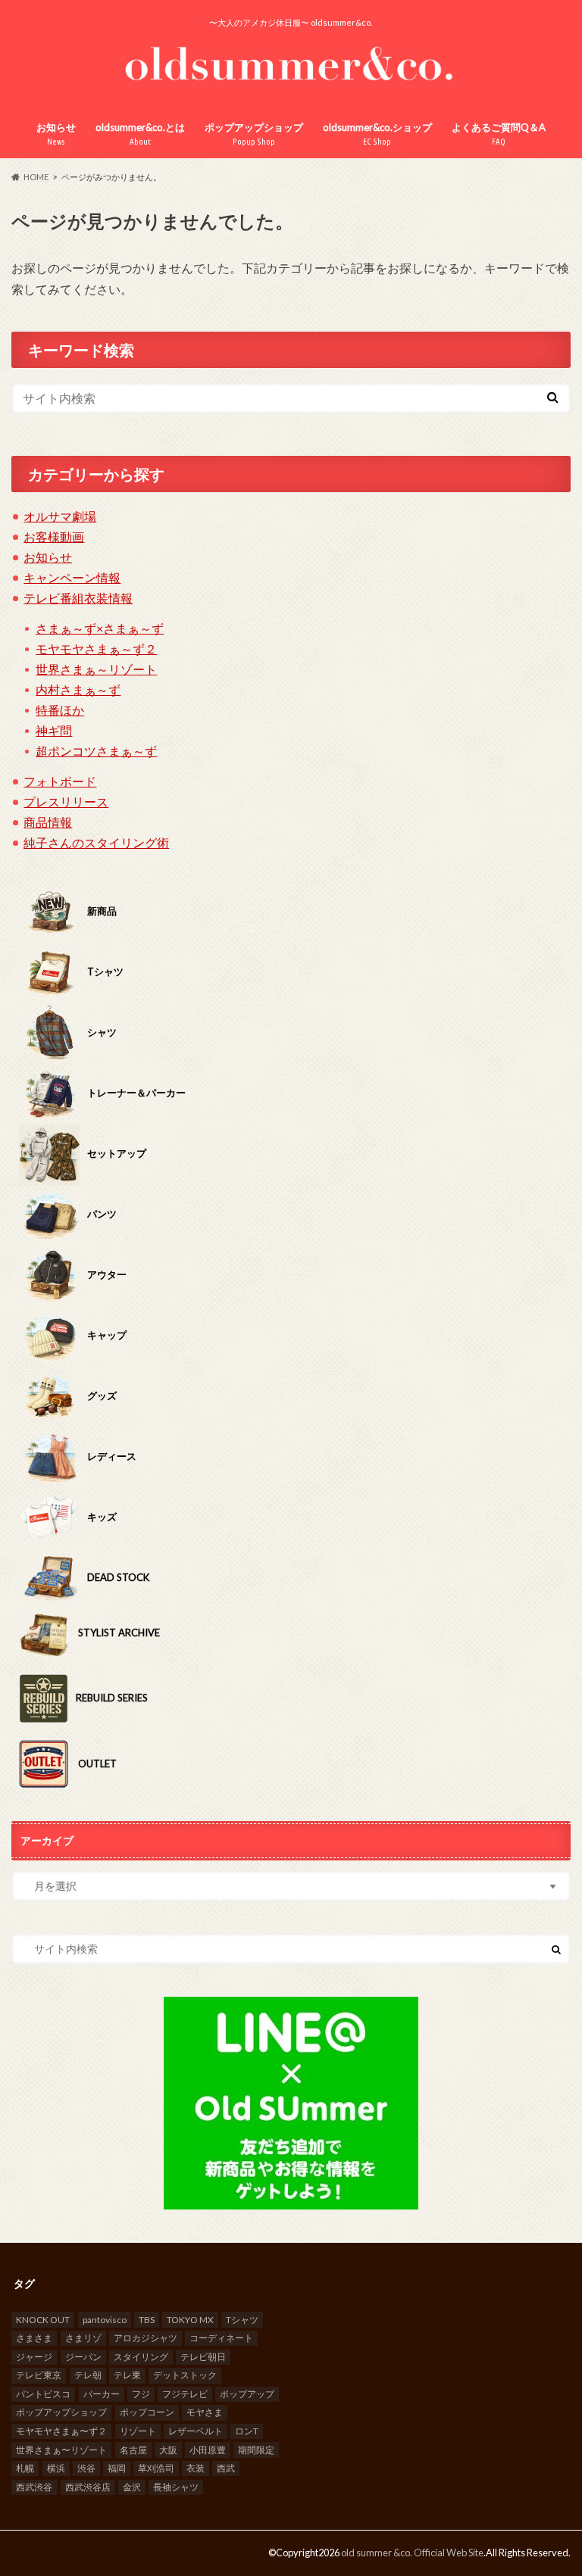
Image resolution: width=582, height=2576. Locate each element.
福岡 (117, 2468)
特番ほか (60, 710)
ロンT (247, 2431)
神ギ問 (54, 730)
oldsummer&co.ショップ (377, 134)
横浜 (56, 2468)
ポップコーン (147, 2412)
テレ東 (127, 2375)
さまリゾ (83, 2338)
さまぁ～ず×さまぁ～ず (100, 628)
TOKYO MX (190, 2320)
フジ (141, 2394)
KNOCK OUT (43, 2320)
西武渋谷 (34, 2487)
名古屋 (133, 2450)
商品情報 (48, 822)
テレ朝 (88, 2375)
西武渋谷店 (88, 2487)
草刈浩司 (156, 2468)
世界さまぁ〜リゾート (61, 2450)
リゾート (138, 2431)
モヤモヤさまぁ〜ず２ (61, 2431)
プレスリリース (66, 801)
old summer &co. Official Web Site (412, 2553)
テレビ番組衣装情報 (78, 598)
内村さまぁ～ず (78, 689)
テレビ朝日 (203, 2357)
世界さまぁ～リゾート (96, 669)
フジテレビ (185, 2394)
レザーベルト (196, 2431)
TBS (147, 2320)
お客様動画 (54, 536)
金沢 (132, 2487)
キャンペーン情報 (72, 577)
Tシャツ (242, 2320)
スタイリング (141, 2357)
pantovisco (105, 2320)
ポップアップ (247, 2394)
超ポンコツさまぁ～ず (96, 751)
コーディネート (221, 2338)
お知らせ (56, 134)
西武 (226, 2468)
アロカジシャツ (145, 2338)
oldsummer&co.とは (140, 134)
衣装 (196, 2468)
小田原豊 (208, 2450)
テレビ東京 (39, 2375)
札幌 (25, 2468)
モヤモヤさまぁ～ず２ (96, 649)
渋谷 (86, 2468)
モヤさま (205, 2412)
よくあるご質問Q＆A (499, 134)
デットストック (185, 2375)
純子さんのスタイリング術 (96, 842)
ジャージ (34, 2357)
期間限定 (256, 2450)
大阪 (168, 2450)
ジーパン (83, 2357)
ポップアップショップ (254, 134)
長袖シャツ (176, 2487)
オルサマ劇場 (60, 516)
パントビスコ (43, 2394)
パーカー (102, 2394)
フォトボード (60, 781)
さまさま (34, 2338)
